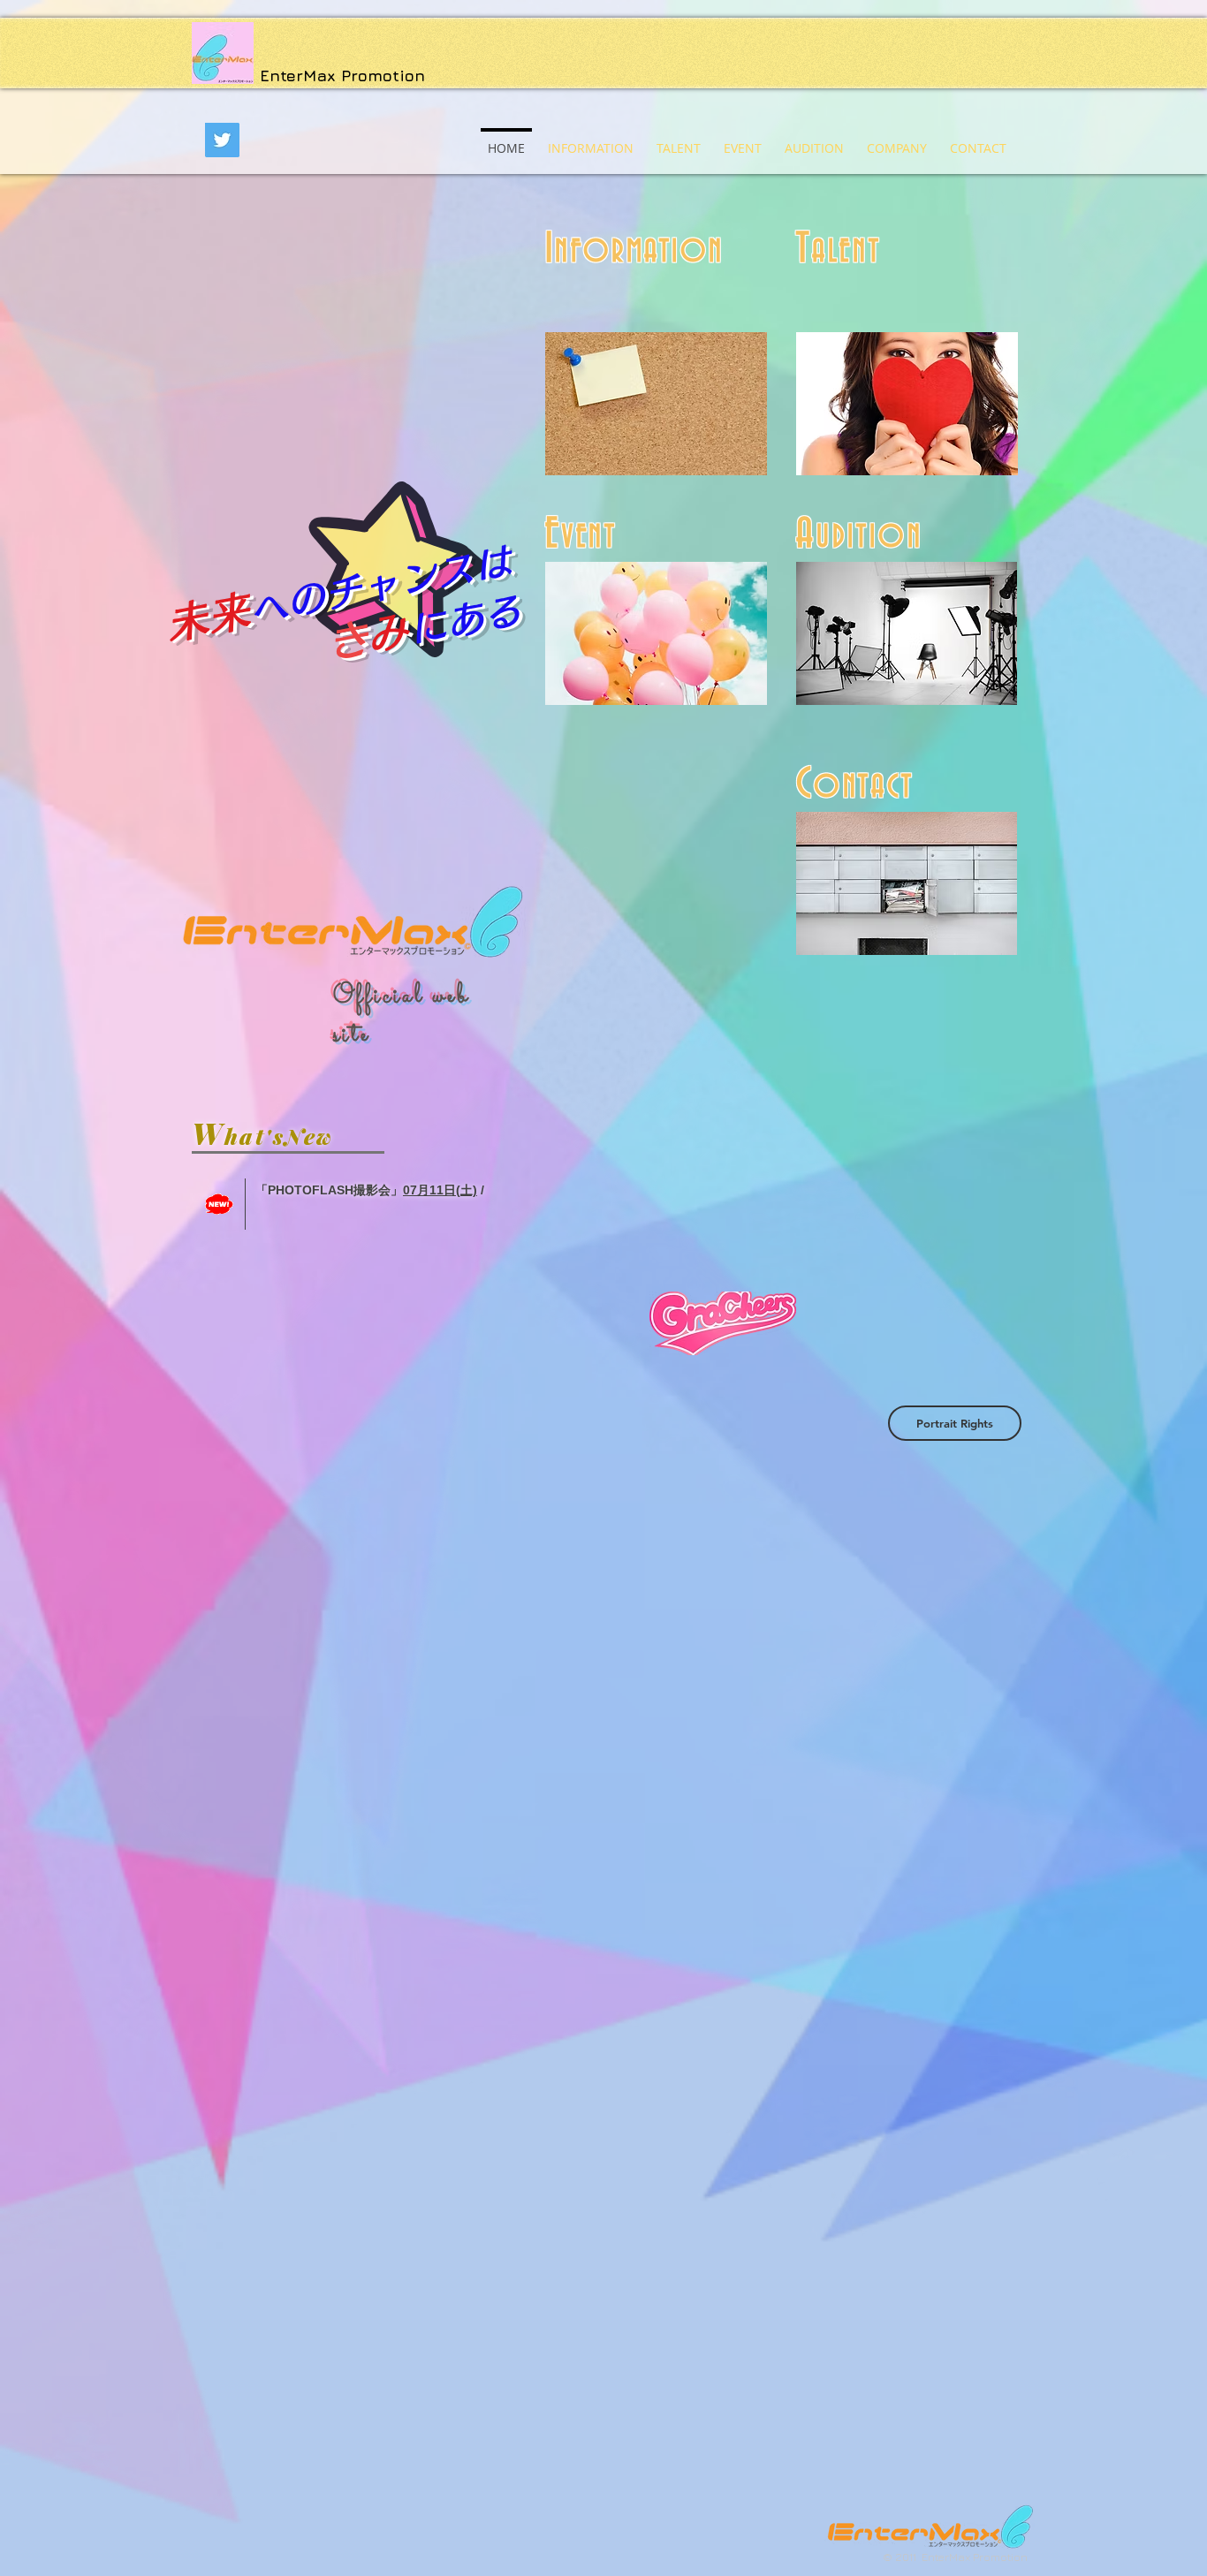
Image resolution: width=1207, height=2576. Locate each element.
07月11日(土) (440, 1190)
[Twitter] (222, 140)
